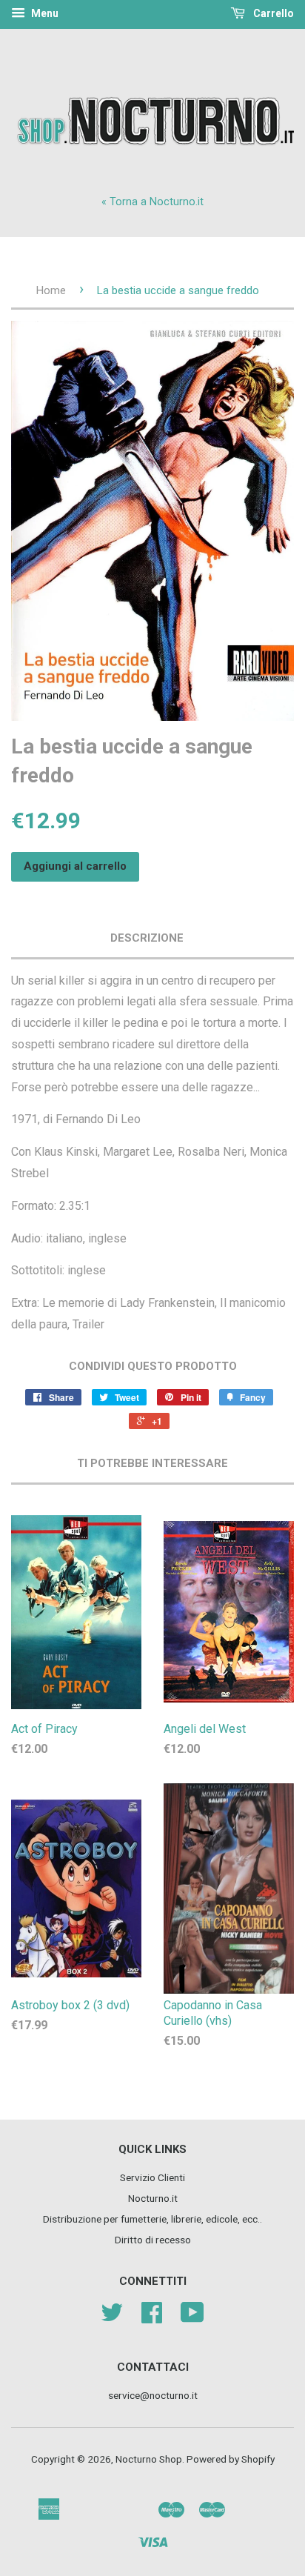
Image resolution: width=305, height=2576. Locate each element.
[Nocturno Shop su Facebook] (152, 2317)
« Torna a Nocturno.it (152, 202)
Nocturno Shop (149, 2459)
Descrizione (147, 938)
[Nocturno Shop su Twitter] (112, 2317)
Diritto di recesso (153, 2240)
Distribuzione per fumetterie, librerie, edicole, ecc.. (152, 2219)
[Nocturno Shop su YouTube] (192, 2317)
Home (51, 290)
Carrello (272, 13)
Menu (44, 13)
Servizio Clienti (152, 2177)
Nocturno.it (153, 2198)
